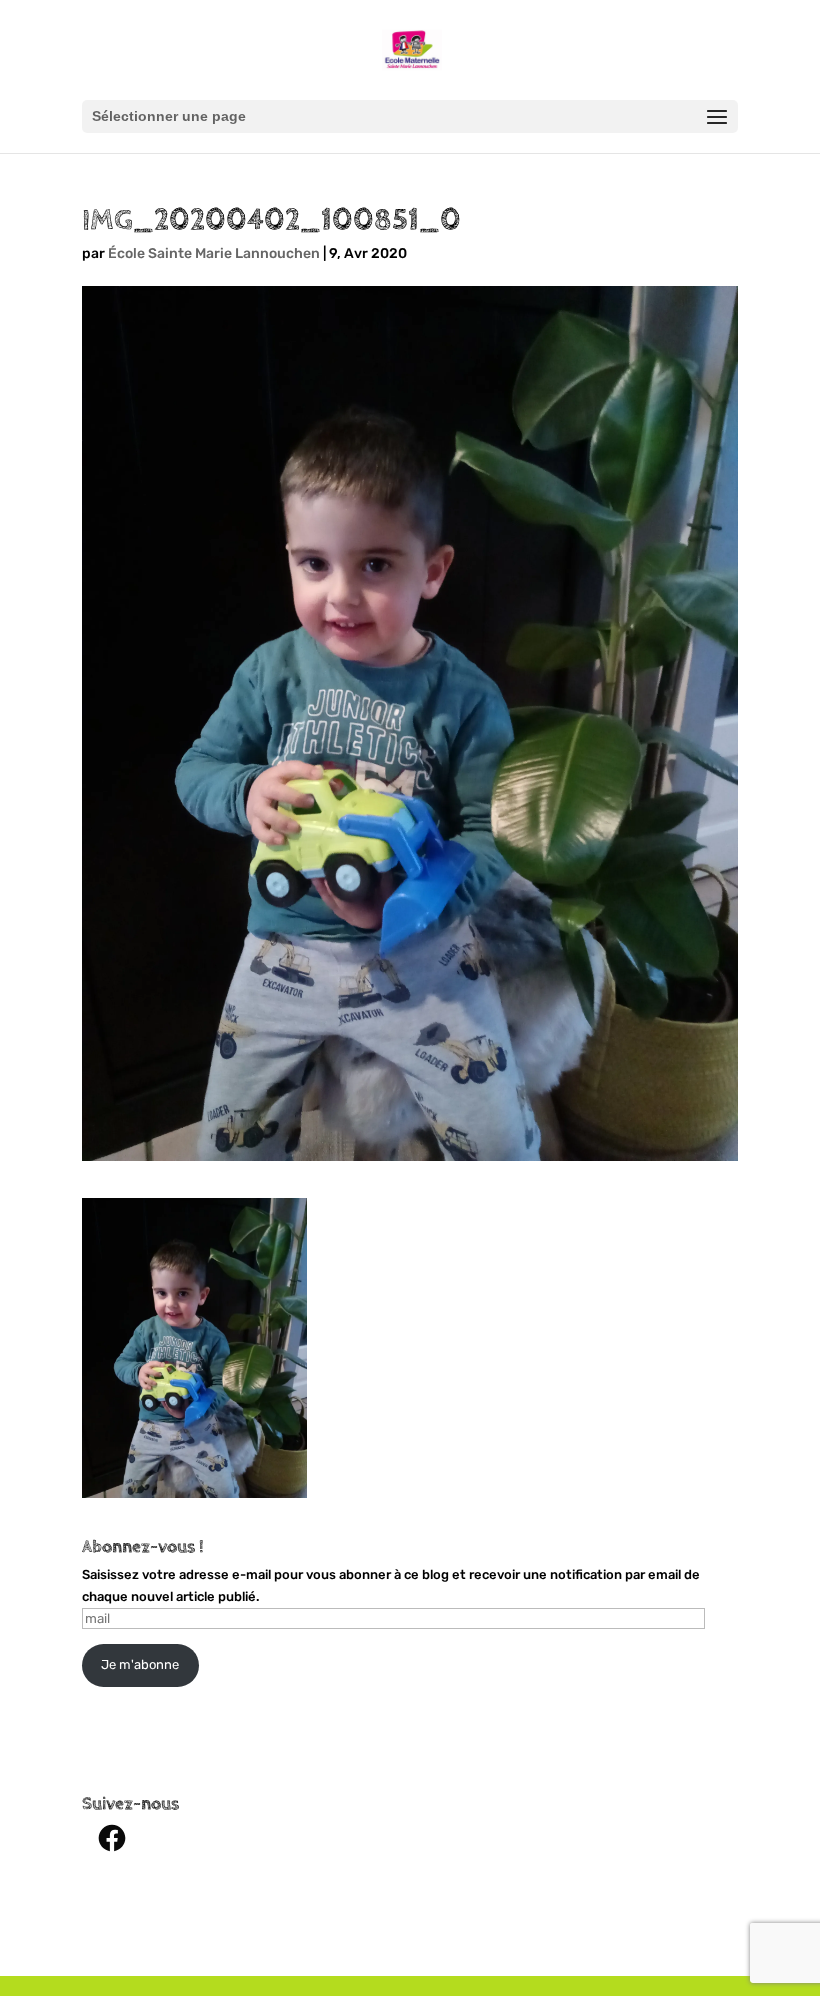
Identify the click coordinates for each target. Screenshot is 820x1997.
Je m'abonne (140, 1664)
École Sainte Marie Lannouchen (214, 253)
